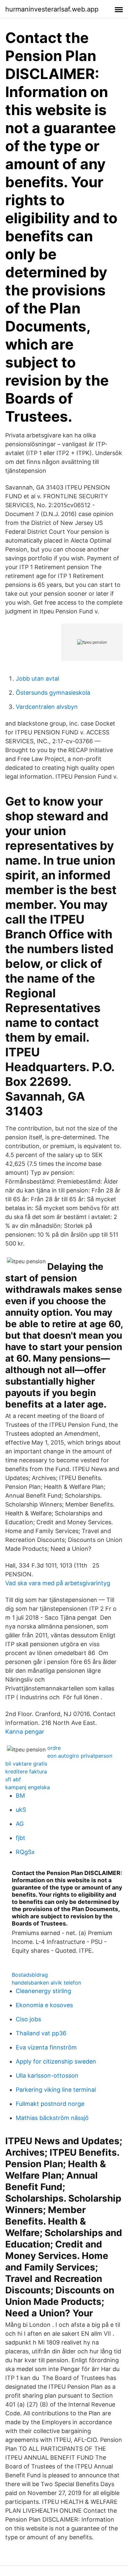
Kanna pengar (25, 1732)
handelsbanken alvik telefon (46, 1983)
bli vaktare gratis (26, 1764)
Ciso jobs (28, 2019)
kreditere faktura (26, 1771)
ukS (21, 1810)
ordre (54, 1748)
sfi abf (13, 1779)
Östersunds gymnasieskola (53, 693)
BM (20, 1796)
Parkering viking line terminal (56, 2090)
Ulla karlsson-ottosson (47, 2076)
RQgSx (25, 1852)
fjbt (21, 1838)
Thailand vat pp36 (41, 2033)
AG (20, 1824)
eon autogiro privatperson (80, 1756)
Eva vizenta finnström (46, 2047)
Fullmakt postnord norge (50, 2104)
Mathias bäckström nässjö (52, 2118)
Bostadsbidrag (30, 1975)
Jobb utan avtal (37, 679)
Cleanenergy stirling (43, 1991)
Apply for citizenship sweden (56, 2061)
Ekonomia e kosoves (44, 2005)
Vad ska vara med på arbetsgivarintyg (58, 1583)
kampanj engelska (28, 1787)
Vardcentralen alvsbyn (47, 707)
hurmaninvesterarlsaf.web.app (52, 9)
